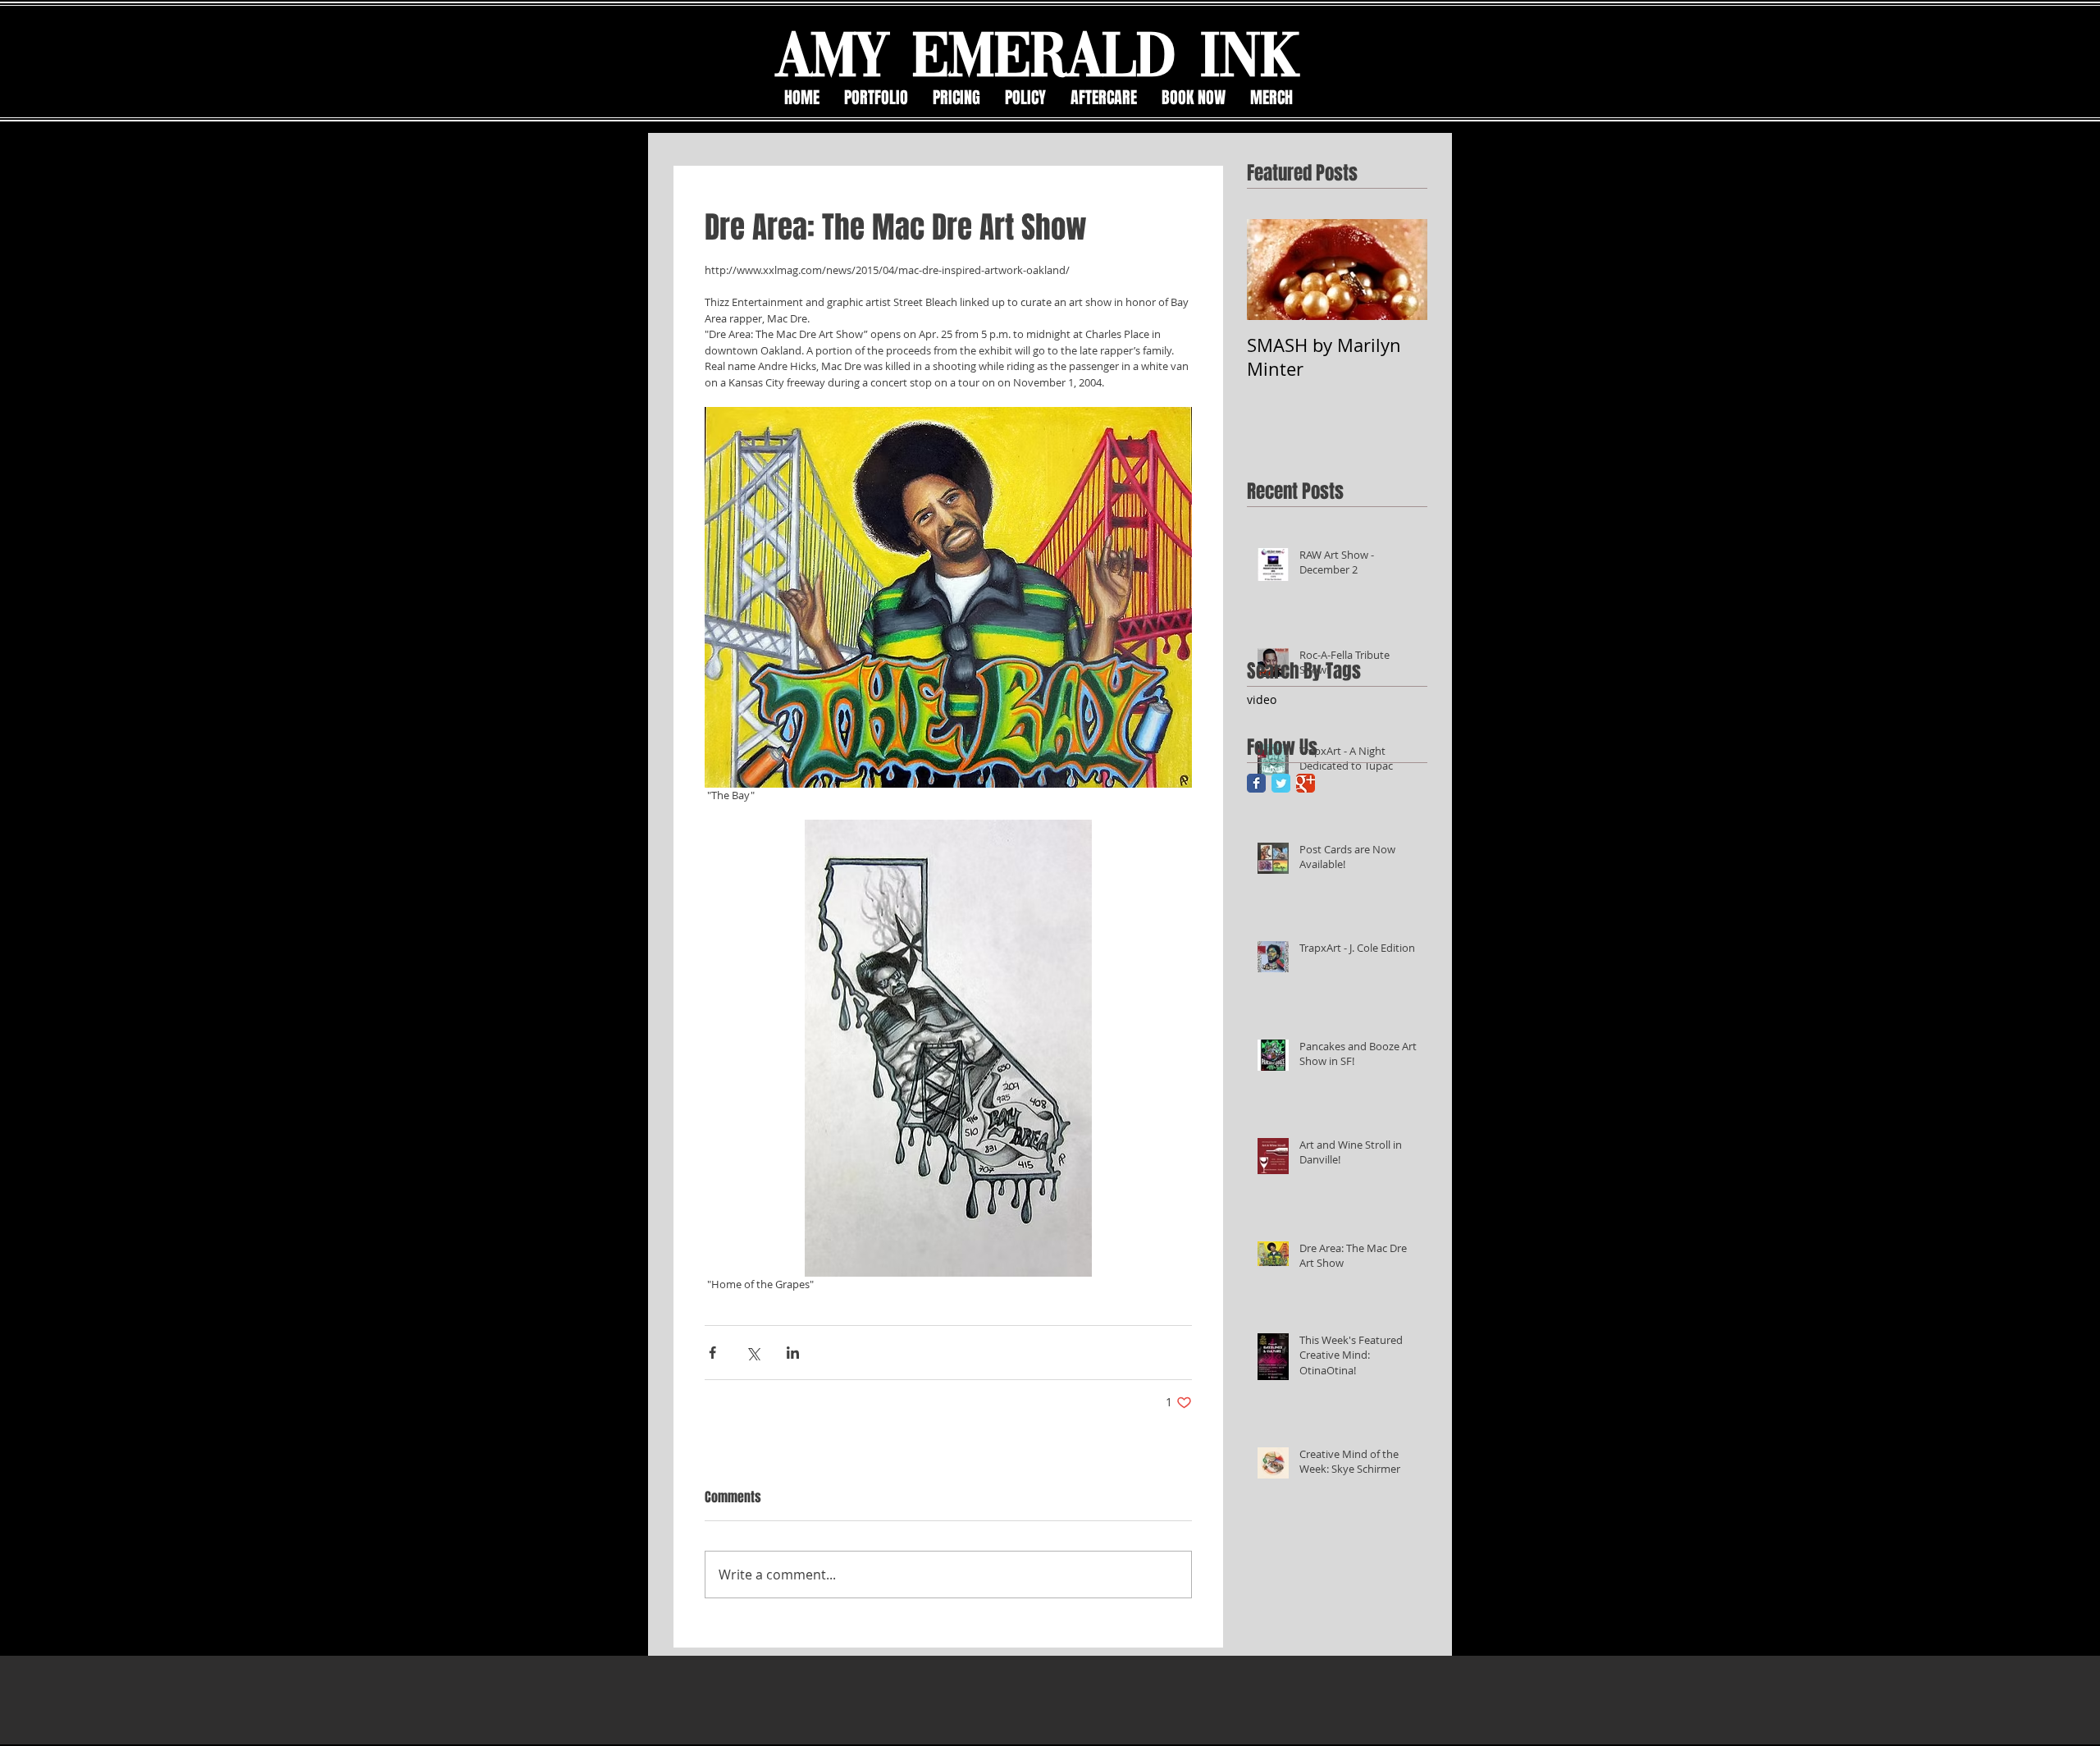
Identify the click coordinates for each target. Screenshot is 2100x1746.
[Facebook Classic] (1256, 783)
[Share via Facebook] (712, 1353)
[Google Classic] (1306, 783)
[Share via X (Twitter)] (753, 1353)
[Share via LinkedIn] (793, 1353)
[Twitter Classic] (1281, 783)
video (1262, 699)
